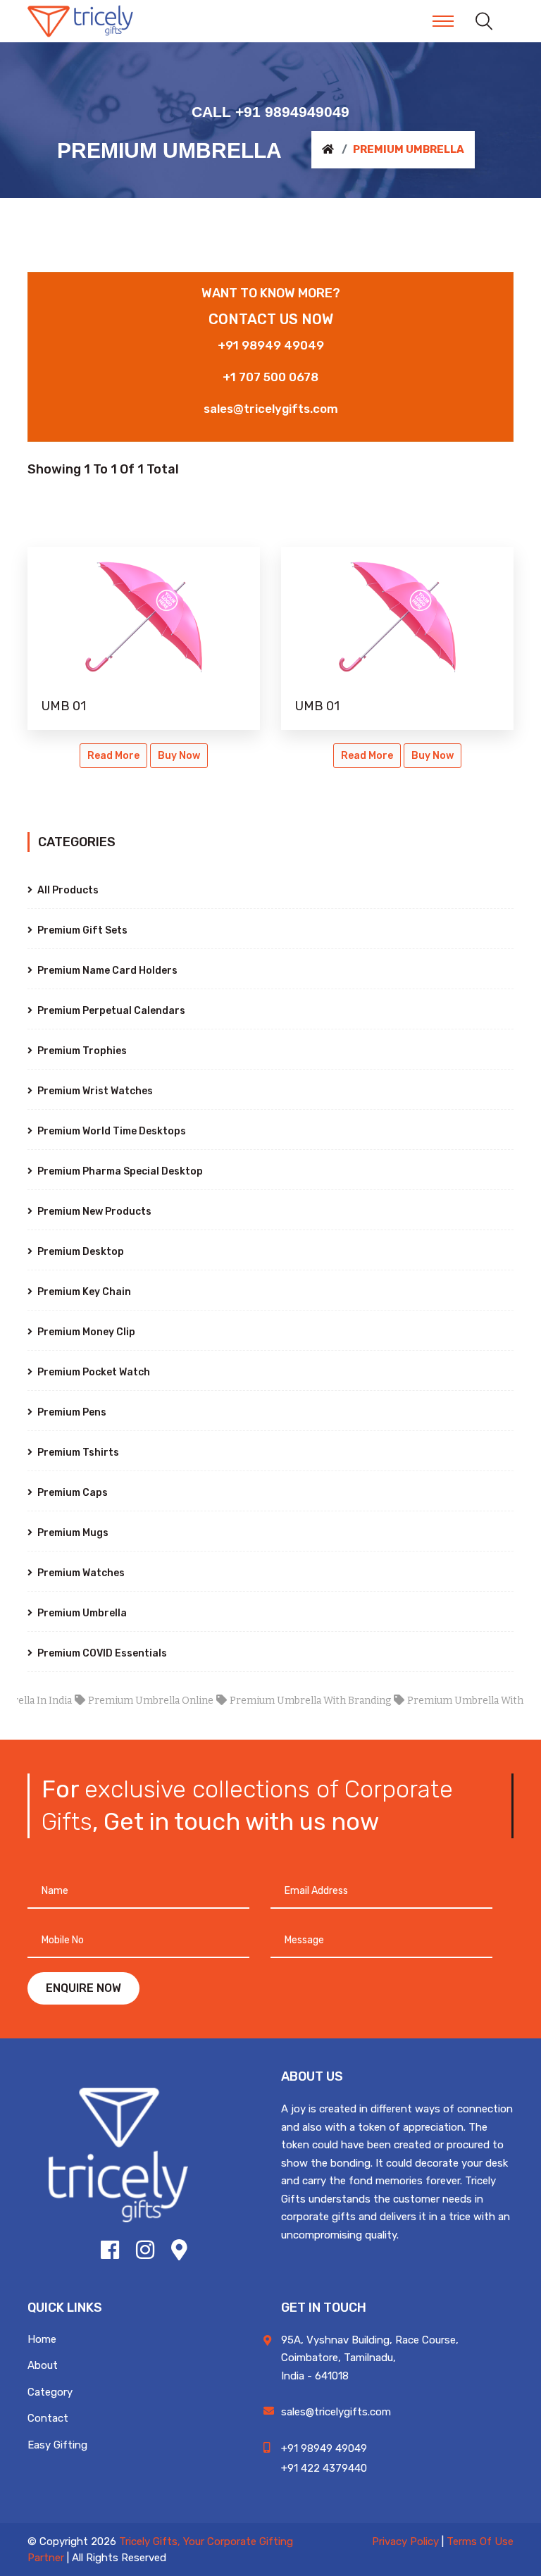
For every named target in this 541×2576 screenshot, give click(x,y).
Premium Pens (71, 1412)
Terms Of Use (480, 2541)
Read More (113, 756)
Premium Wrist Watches (94, 1091)
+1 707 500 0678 (270, 377)
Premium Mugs (72, 1533)
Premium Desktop (80, 1252)
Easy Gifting (57, 2445)
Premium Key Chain (83, 1292)
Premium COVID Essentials (101, 1653)
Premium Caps (71, 1493)
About (43, 2365)
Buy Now (179, 756)
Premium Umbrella (81, 1613)
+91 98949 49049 (271, 345)
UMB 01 (64, 706)
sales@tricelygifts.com (271, 409)
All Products (67, 890)
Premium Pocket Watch (93, 1372)
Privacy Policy (405, 2541)
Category (50, 2392)
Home (42, 2339)
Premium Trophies (81, 1051)
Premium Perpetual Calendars (110, 1011)
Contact (48, 2418)
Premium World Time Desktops (111, 1131)
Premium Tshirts (77, 1453)
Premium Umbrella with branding (286, 1701)
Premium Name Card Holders (106, 971)
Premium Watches (80, 1573)
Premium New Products (93, 1212)
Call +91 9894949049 (270, 112)
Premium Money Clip (85, 1332)
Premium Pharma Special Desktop (119, 1171)
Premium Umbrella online (127, 1701)
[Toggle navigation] (443, 21)
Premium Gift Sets (81, 930)
